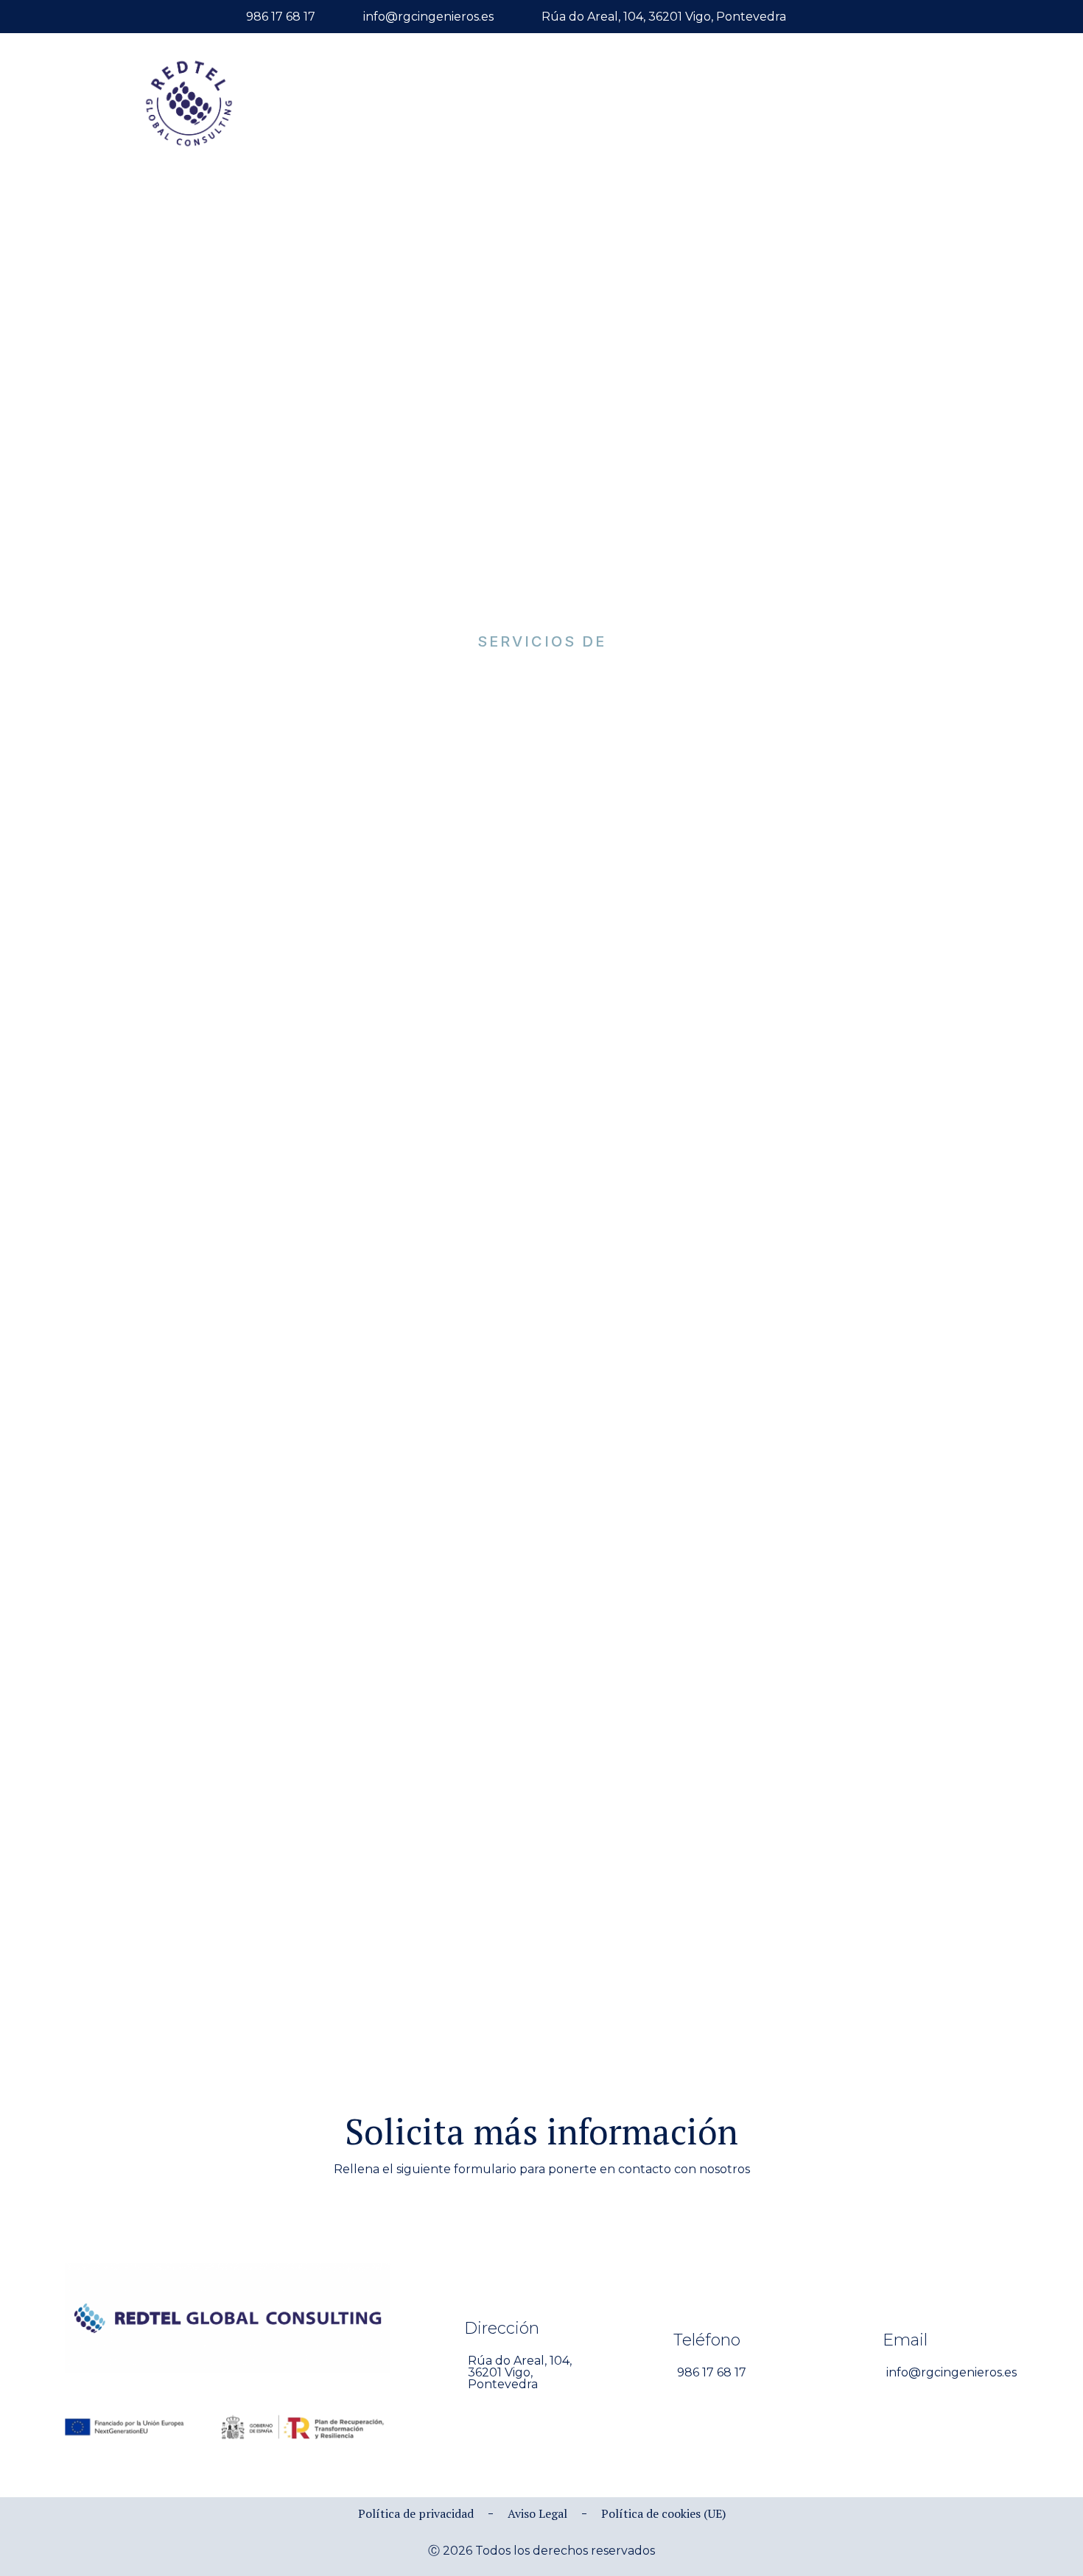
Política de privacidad (416, 2513)
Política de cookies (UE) (663, 2513)
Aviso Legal (537, 2513)
